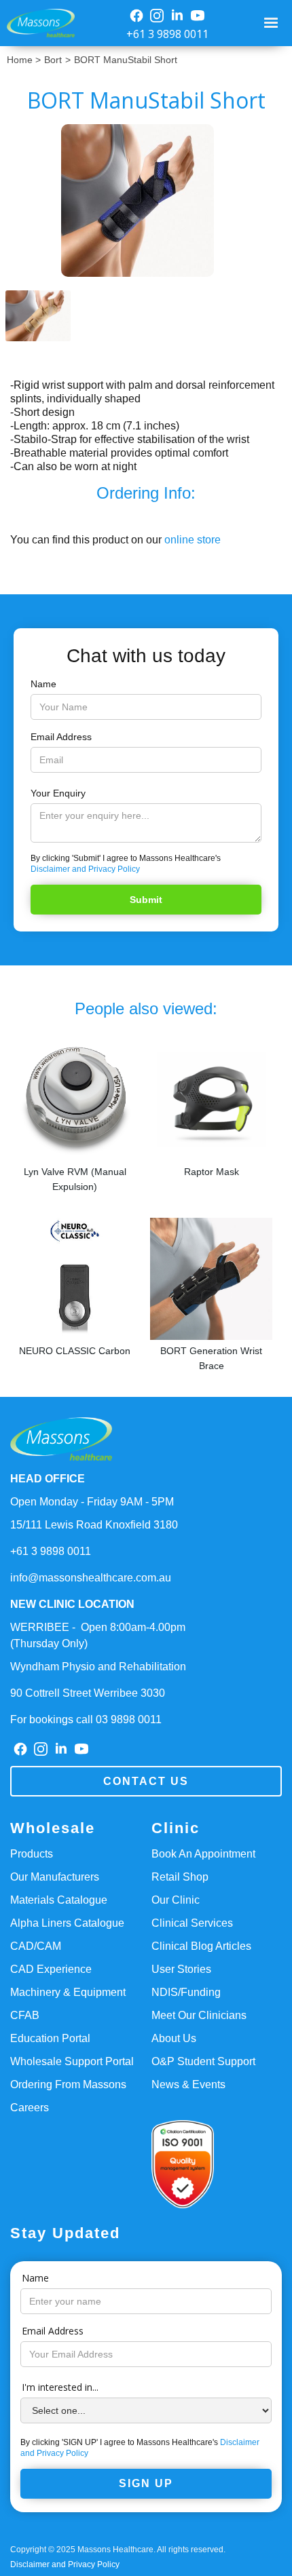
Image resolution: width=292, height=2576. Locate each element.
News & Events (188, 2084)
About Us (174, 2038)
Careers (30, 2108)
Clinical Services (192, 1923)
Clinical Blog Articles (201, 1946)
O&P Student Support (203, 2061)
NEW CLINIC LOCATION (72, 1604)
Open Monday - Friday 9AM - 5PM (92, 1502)
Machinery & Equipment (68, 1992)
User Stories (181, 1969)
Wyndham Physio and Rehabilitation (98, 1667)
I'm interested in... (60, 2387)
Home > (24, 60)
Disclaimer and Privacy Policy (85, 869)
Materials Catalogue (59, 1900)
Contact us (146, 1781)
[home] (37, 23)
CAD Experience (51, 1969)
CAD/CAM (36, 1946)
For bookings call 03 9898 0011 (86, 1719)
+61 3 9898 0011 (167, 34)
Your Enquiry (58, 793)
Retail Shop (180, 1877)
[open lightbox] (146, 200)
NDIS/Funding (186, 1992)
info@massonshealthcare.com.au (91, 1578)
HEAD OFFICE (48, 1479)
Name (43, 684)
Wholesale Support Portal (72, 2061)
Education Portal (50, 2038)
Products (32, 1854)
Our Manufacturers (55, 1877)
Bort (53, 60)
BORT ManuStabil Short (126, 60)
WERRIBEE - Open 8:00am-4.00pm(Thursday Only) (98, 1635)
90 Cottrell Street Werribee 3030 (88, 1693)
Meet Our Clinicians (199, 2015)
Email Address (61, 737)
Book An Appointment (203, 1854)
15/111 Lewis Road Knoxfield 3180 (94, 1525)
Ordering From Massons (68, 2084)
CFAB (25, 2015)
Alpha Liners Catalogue (67, 1923)
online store (193, 540)
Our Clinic (176, 1900)
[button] (273, 23)
